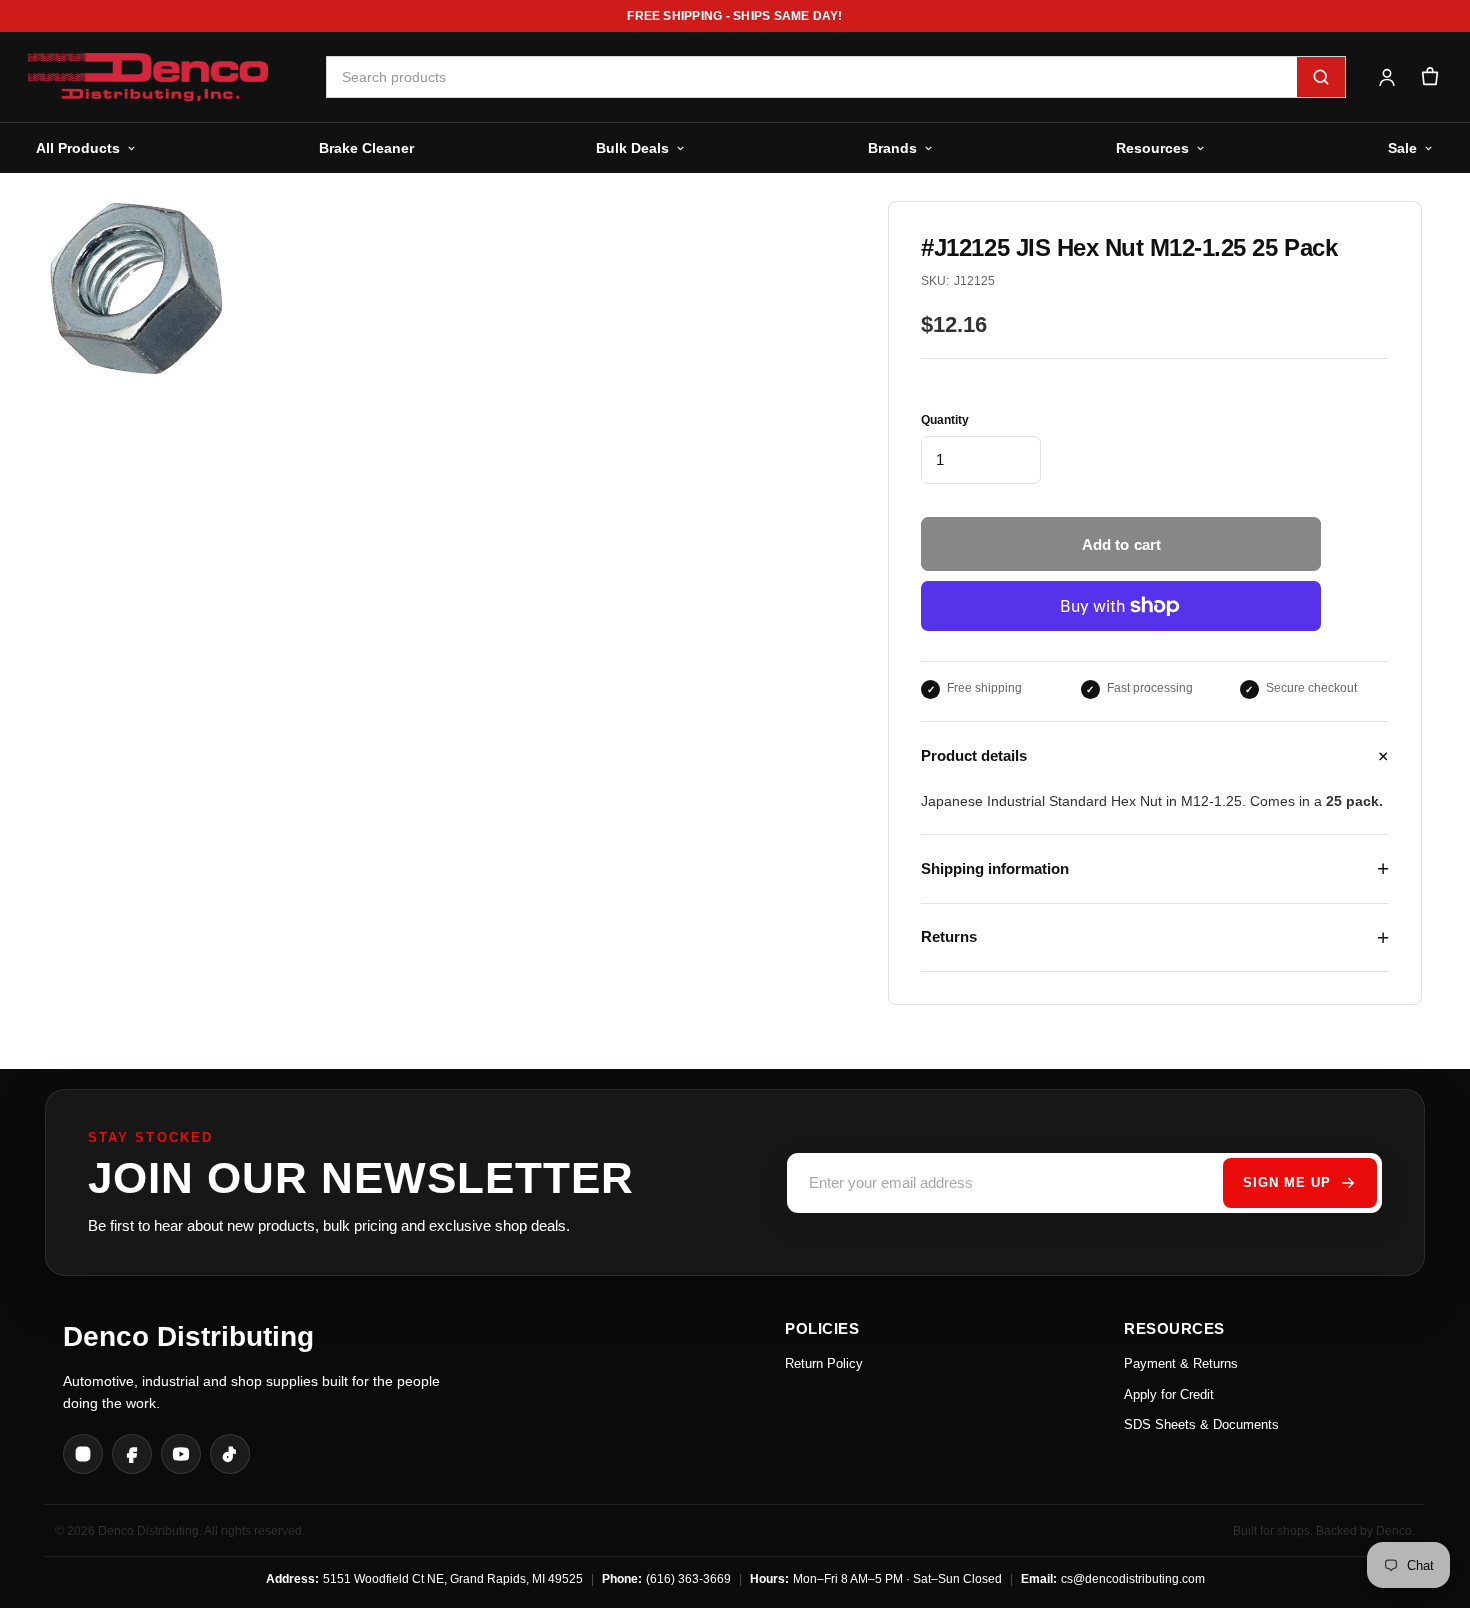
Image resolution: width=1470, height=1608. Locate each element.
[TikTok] (230, 1454)
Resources (1152, 148)
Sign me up (1287, 1182)
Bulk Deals (632, 148)
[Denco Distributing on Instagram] (83, 1454)
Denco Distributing (188, 1336)
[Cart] (1429, 77)
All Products (78, 148)
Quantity (945, 420)
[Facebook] (132, 1454)
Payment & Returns (1181, 1363)
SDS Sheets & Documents (1201, 1424)
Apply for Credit (1169, 1394)
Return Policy (824, 1363)
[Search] (1321, 77)
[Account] (1386, 77)
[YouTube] (181, 1454)
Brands (892, 148)
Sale (1402, 148)
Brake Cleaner (366, 148)
